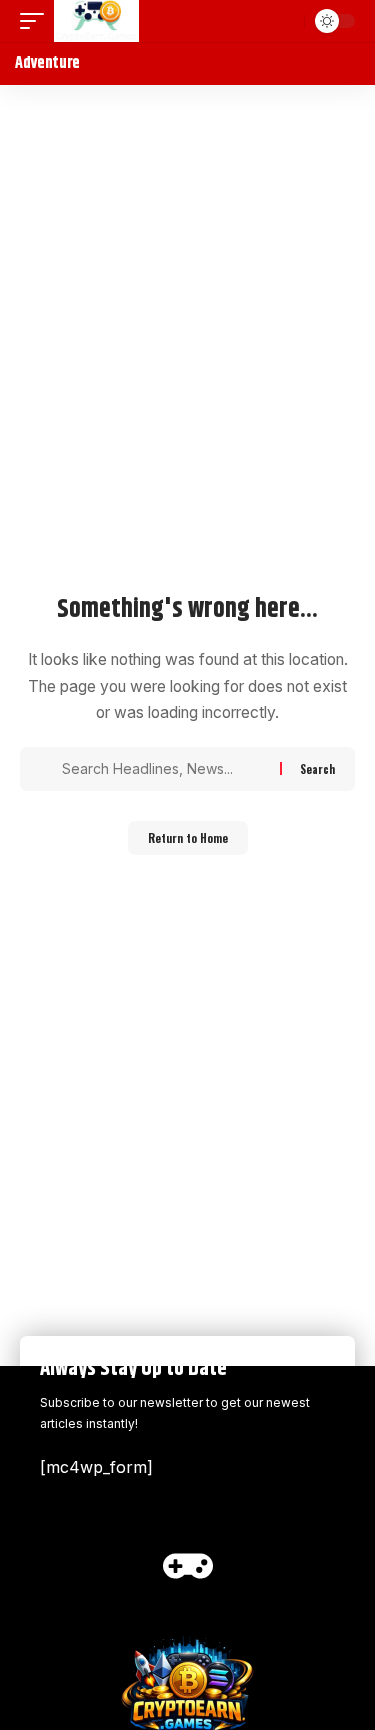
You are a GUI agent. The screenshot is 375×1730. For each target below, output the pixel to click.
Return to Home (188, 838)
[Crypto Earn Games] (96, 21)
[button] (37, 21)
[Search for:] (163, 769)
